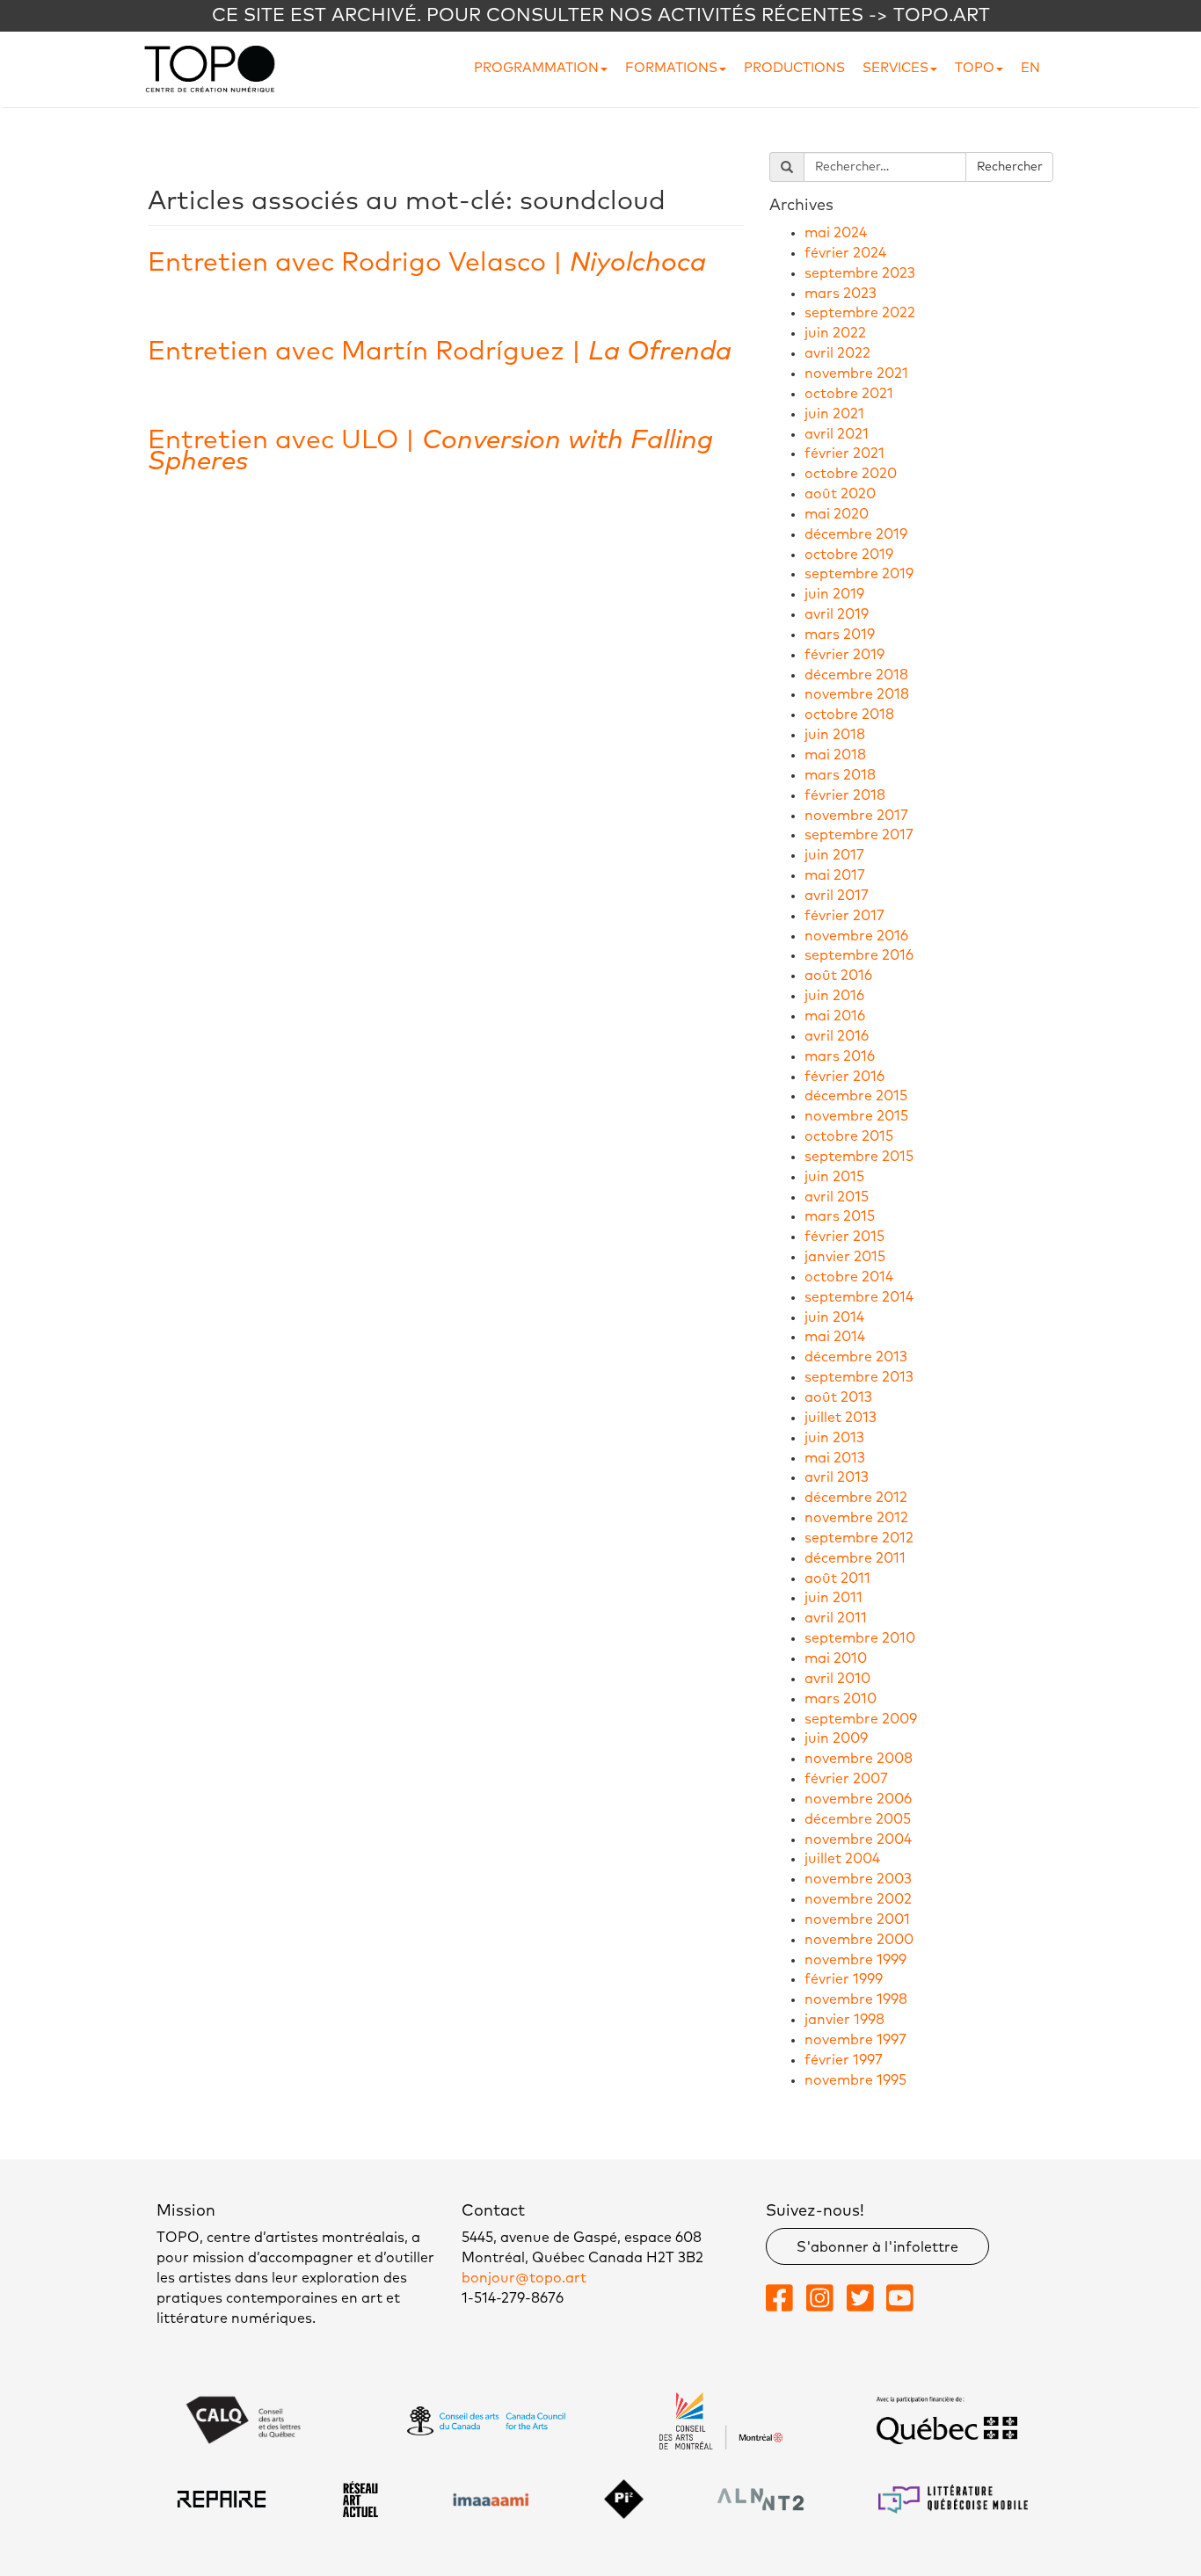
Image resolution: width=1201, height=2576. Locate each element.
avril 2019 (837, 614)
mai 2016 (835, 1016)
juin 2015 (834, 1177)
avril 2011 (836, 1618)
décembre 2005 (858, 1819)
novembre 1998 (856, 1999)
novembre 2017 (856, 816)
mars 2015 (840, 1216)
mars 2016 (840, 1056)
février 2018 (845, 795)
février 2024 (845, 253)
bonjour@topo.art (524, 2278)
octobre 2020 (851, 474)
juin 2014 (834, 1317)
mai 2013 (835, 1458)
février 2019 (844, 655)
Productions (794, 68)
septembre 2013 (859, 1377)
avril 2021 (837, 434)
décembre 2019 (856, 534)
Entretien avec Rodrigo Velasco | (427, 263)
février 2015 (844, 1237)
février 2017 (844, 916)
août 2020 (840, 494)
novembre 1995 (855, 2080)
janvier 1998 (844, 2020)
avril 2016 (837, 1036)
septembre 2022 (860, 313)
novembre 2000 (859, 1940)
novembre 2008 (859, 1759)
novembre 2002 (858, 1899)
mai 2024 (836, 233)
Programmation (536, 68)
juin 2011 (833, 1598)
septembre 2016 (859, 955)
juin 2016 (834, 996)
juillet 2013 (841, 1418)
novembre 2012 (856, 1518)
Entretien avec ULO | (430, 451)
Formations (671, 68)
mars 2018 (840, 775)
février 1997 (844, 2060)
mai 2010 (836, 1658)
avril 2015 (837, 1197)
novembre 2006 (858, 1799)
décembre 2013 (856, 1357)
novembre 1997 (855, 2040)
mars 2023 (841, 294)
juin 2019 (834, 594)
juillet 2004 (842, 1859)
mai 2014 (835, 1337)
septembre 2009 (861, 1719)
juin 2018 (835, 735)
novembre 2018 (857, 694)
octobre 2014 (849, 1277)
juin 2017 (834, 855)
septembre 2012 (859, 1538)
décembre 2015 (856, 1096)
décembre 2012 (856, 1498)
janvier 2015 (845, 1257)
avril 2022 (837, 353)
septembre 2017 (859, 835)
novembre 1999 (855, 1960)
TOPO (975, 68)
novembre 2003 (858, 1879)
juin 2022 (835, 333)
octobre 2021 (849, 394)
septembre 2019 (859, 574)
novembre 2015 (856, 1116)
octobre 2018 (849, 715)
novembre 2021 (856, 374)
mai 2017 (835, 875)
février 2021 (844, 454)
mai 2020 (837, 514)
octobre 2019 (849, 555)
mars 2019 (840, 635)
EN (1030, 68)
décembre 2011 (855, 1558)
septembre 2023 (860, 273)
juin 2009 (836, 1738)
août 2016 (838, 976)
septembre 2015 (859, 1157)
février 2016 (844, 1077)
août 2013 (838, 1397)
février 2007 (846, 1779)
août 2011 (837, 1578)
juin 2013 (834, 1438)
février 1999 (844, 1979)
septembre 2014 (859, 1297)
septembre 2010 (860, 1638)
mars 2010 (841, 1699)
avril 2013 (837, 1477)
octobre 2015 (849, 1136)
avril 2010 (837, 1679)
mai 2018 (835, 755)
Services (895, 68)
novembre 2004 (858, 1839)
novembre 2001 (857, 1919)
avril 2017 (837, 896)
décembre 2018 (856, 675)
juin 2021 (834, 414)
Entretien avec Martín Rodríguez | (440, 352)
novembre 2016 (856, 936)
